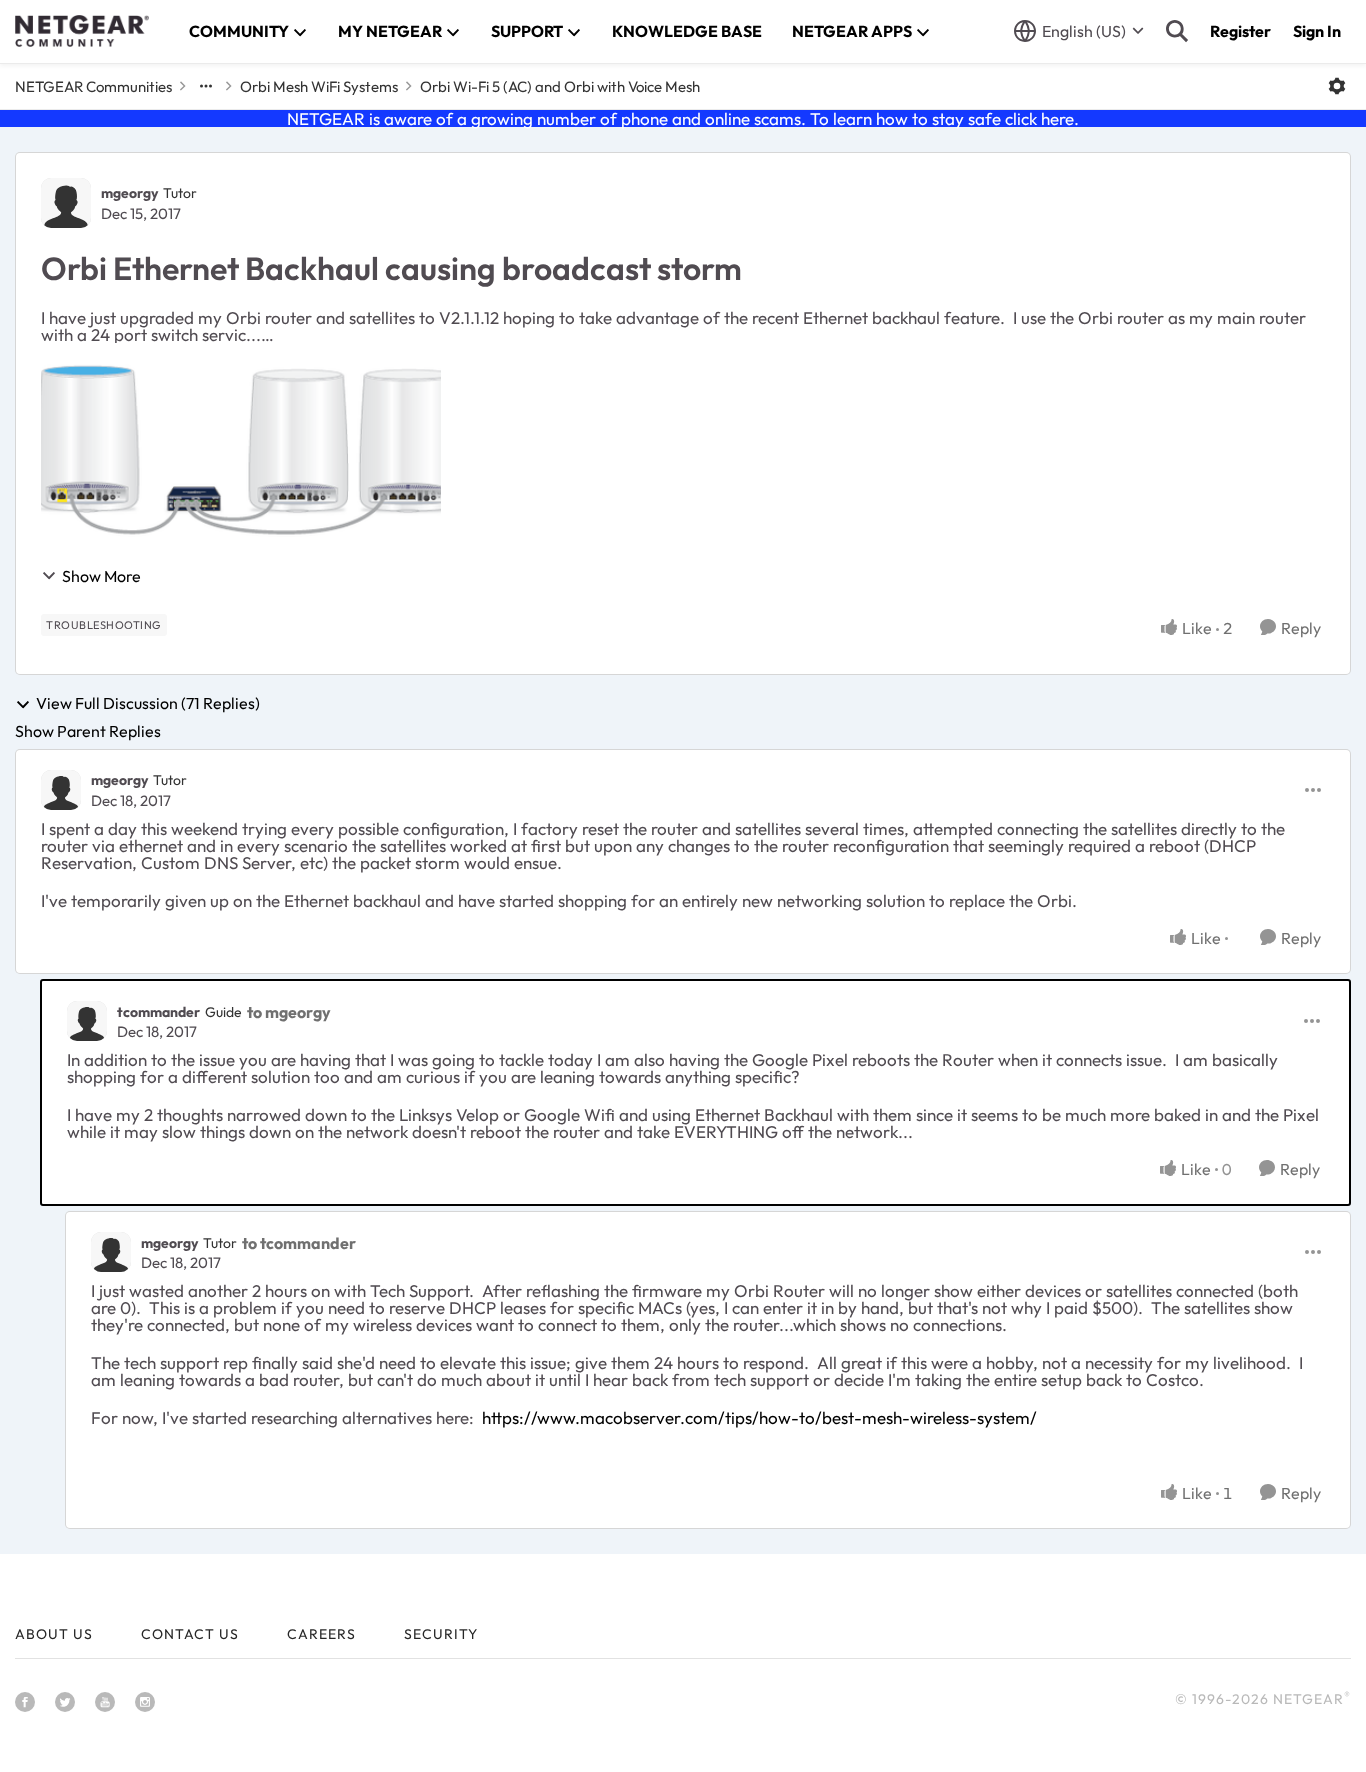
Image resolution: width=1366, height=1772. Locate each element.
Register (1240, 31)
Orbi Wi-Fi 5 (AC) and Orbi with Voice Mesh (560, 86)
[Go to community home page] (82, 31)
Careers (321, 1634)
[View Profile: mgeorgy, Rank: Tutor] (66, 203)
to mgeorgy (289, 1012)
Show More (101, 576)
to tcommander (299, 1243)
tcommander (158, 1012)
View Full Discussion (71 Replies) (148, 704)
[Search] (1177, 31)
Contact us (190, 1634)
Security (441, 1634)
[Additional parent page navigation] (206, 86)
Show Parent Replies (88, 731)
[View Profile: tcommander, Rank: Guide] (87, 1021)
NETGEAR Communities (93, 86)
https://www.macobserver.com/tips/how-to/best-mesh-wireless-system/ (759, 1417)
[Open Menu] (1337, 86)
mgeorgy (129, 193)
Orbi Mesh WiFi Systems (319, 86)
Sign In (1317, 31)
